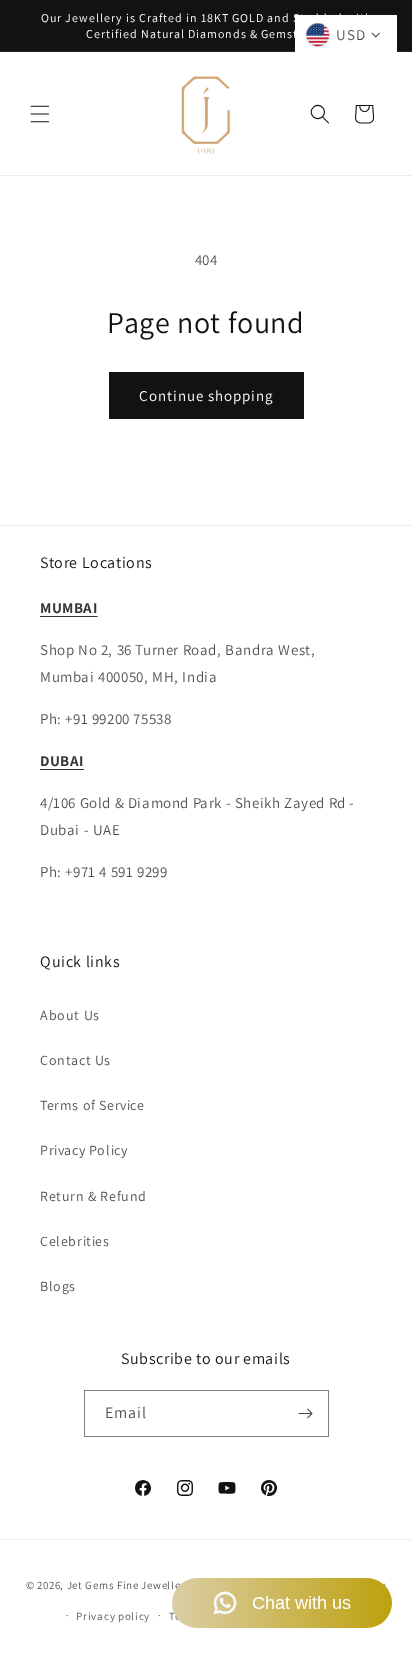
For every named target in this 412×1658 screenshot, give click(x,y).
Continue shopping (206, 395)
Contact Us (75, 1060)
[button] (40, 114)
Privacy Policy (83, 1150)
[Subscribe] (306, 1413)
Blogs (58, 1286)
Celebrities (75, 1241)
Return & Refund (93, 1196)
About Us (70, 1015)
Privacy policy (113, 1616)
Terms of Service (92, 1105)
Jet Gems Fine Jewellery (129, 1585)
